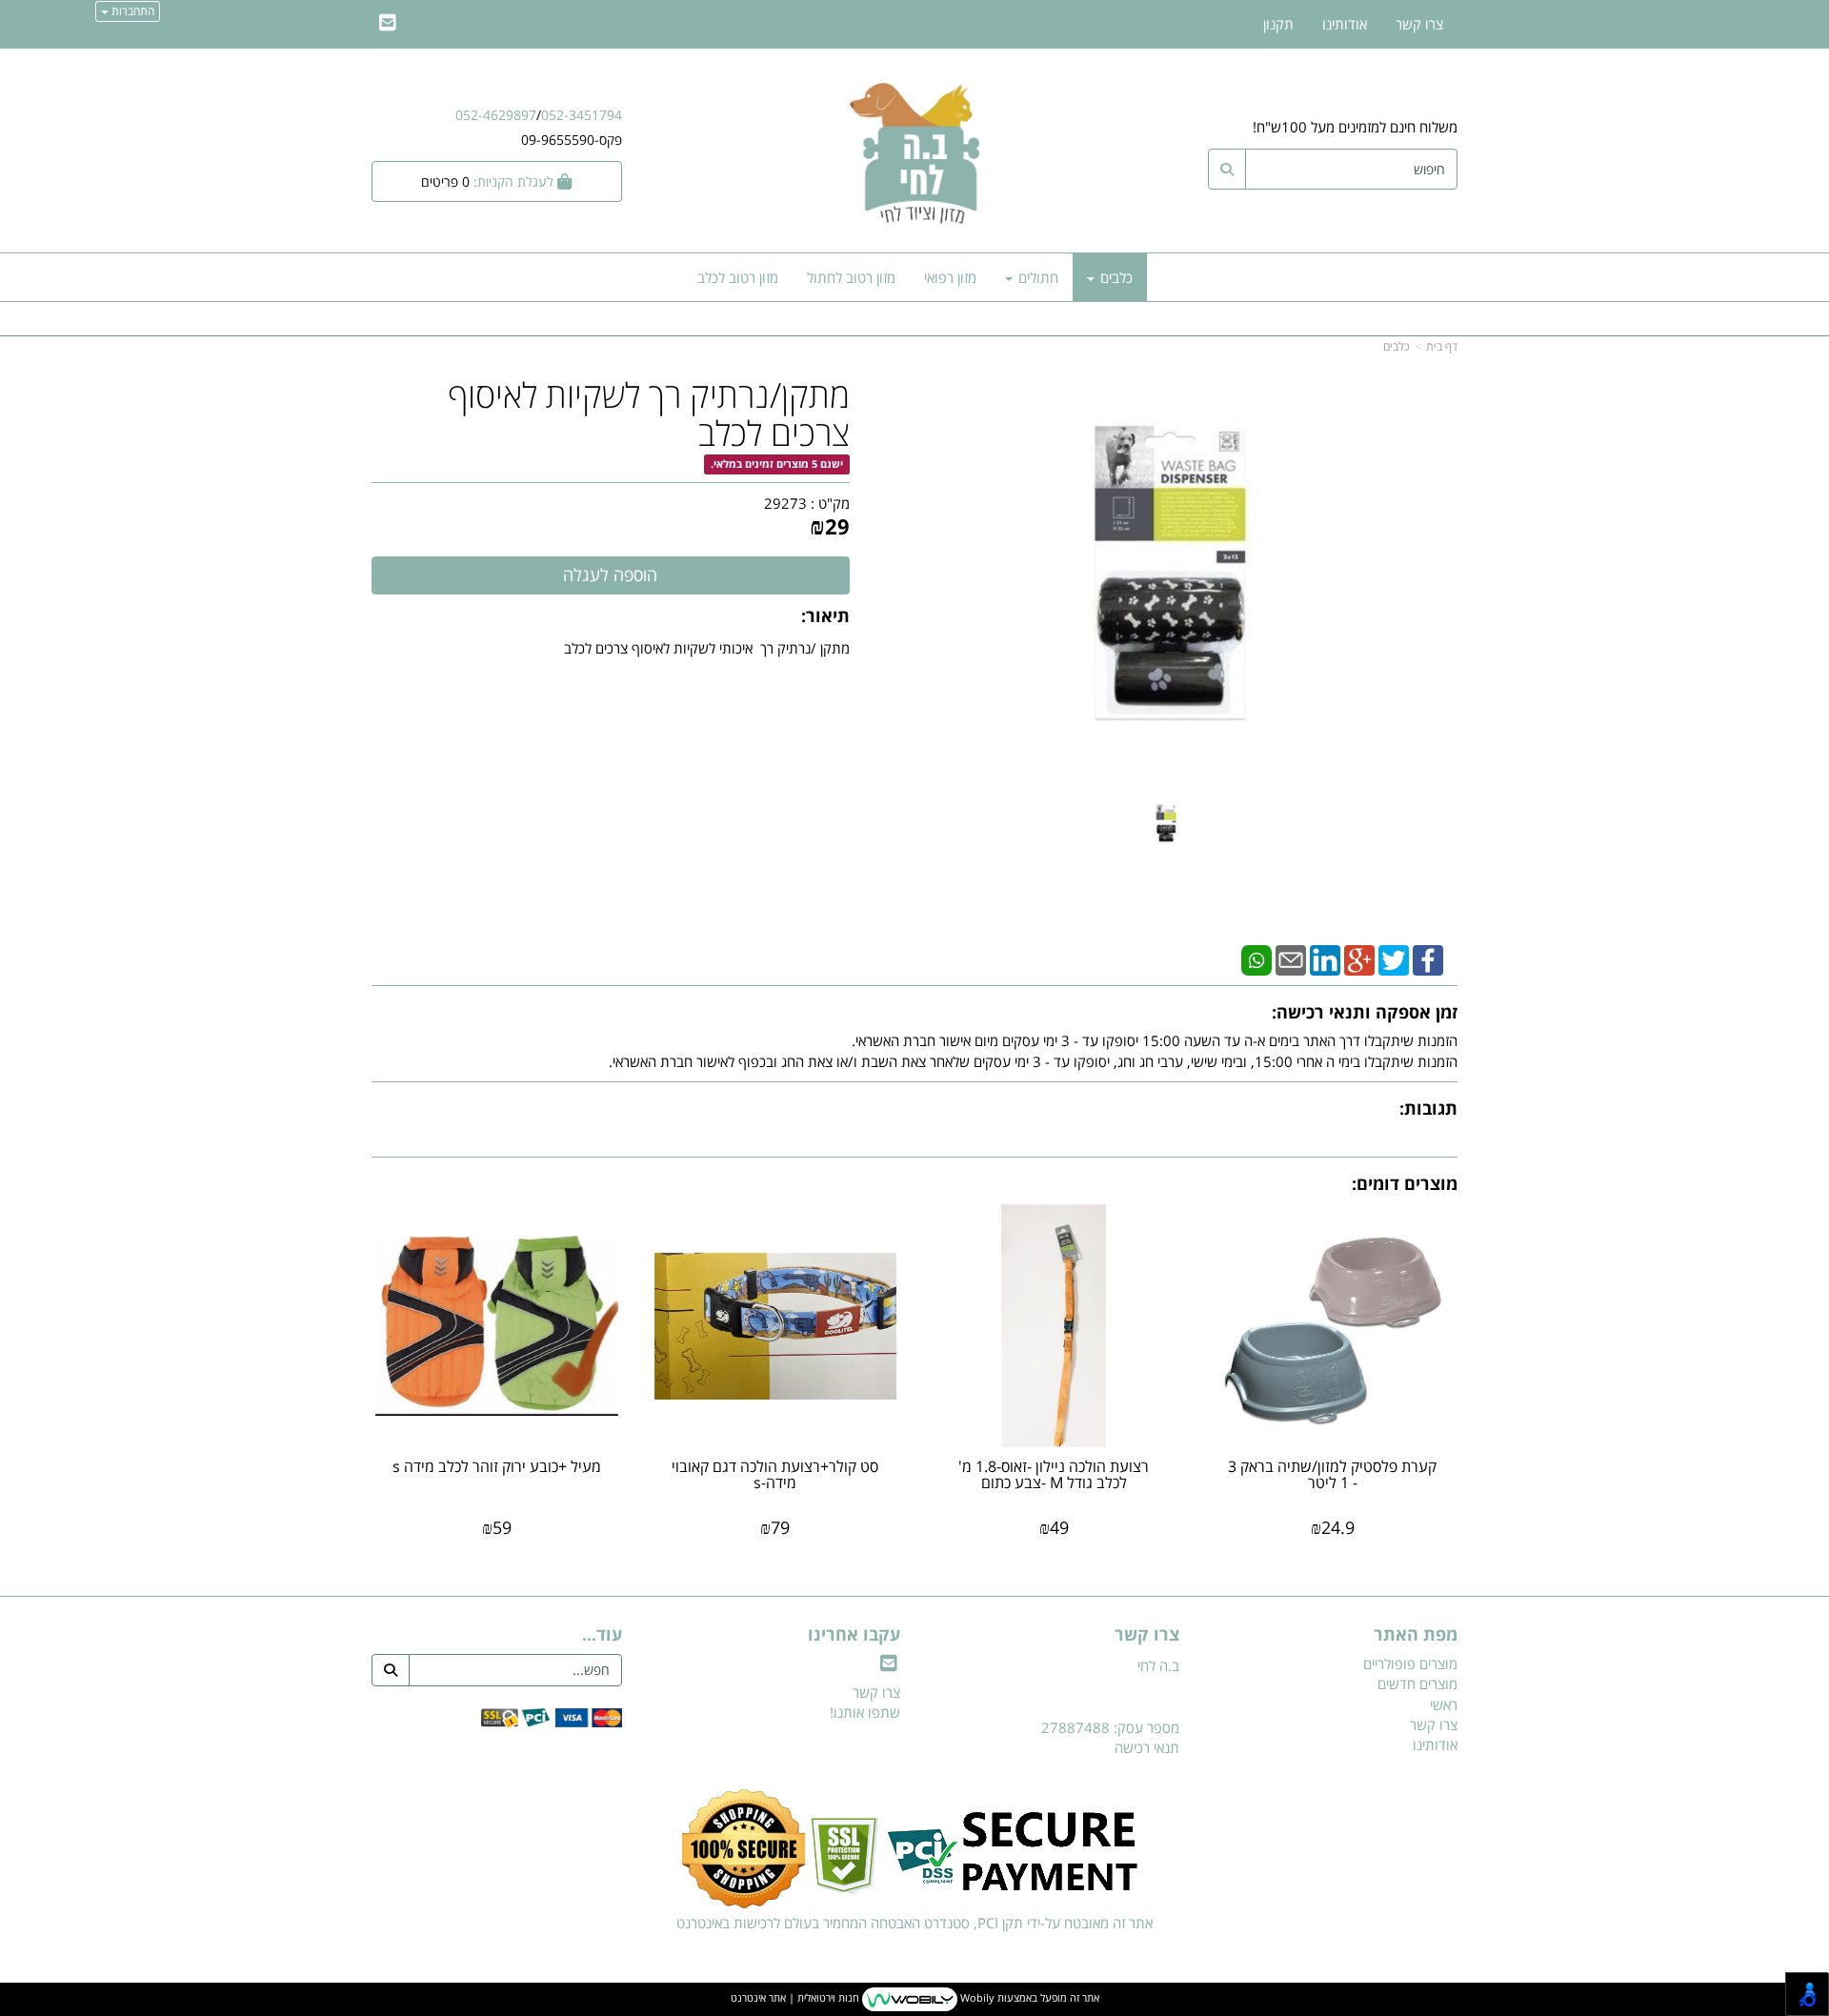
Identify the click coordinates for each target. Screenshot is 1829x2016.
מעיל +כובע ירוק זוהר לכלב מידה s (497, 1466)
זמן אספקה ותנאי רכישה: (1365, 1012)
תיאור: (825, 615)
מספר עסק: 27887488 (1110, 1727)
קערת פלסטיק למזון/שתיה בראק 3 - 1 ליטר (1332, 1475)
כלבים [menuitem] (1115, 277)
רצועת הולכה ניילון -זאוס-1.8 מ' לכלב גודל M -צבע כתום (1054, 1475)
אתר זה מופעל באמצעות (915, 1998)
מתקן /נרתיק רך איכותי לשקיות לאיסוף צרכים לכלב (707, 648)
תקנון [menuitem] (1278, 24)
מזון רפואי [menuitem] (950, 277)
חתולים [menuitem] (1036, 277)
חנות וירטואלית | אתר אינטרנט (795, 1998)
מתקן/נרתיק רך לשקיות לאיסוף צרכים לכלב (649, 414)
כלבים (1396, 346)
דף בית (1442, 346)
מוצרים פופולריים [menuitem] (1410, 1663)
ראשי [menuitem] (1444, 1704)
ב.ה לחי (1158, 1665)
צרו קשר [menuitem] (1419, 24)
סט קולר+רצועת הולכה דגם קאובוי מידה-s (775, 1475)
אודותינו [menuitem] (1345, 24)
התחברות (131, 11)
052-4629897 (496, 115)
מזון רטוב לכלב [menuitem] (738, 277)
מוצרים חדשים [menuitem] (1417, 1683)
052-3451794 (582, 115)
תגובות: (1428, 1108)
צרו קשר (1147, 1635)
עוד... (602, 1635)
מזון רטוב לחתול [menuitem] (851, 277)
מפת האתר (1416, 1635)
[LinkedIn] (1325, 958)
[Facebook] (1428, 958)
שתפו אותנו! (865, 1712)
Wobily (976, 1998)
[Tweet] (1394, 958)
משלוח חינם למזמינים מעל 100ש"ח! (1355, 127)
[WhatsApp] (1256, 958)
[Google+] (1359, 958)
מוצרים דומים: (1405, 1183)
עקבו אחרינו (854, 1635)
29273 (785, 503)
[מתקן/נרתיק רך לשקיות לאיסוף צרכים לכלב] (1166, 824)
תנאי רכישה (1147, 1747)
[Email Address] (388, 24)
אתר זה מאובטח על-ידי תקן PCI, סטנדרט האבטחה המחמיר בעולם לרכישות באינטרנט (914, 1923)
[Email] (1291, 958)
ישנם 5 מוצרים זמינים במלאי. (777, 464)
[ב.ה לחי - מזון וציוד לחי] (915, 152)
